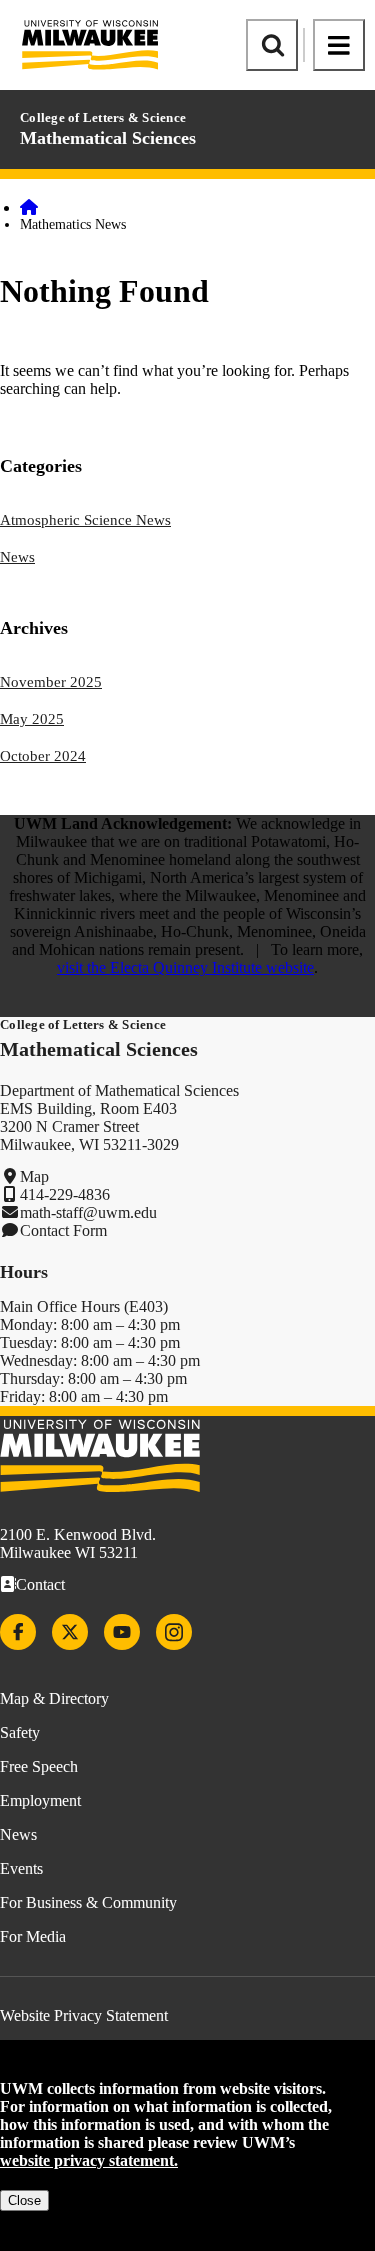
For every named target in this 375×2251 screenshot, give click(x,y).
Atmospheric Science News (85, 520)
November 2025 (51, 682)
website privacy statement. (89, 2160)
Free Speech (39, 1766)
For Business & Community (88, 1902)
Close (24, 2200)
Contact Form (63, 1230)
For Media (33, 1936)
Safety (20, 1732)
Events (21, 1868)
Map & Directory (54, 1698)
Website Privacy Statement (84, 2015)
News (17, 557)
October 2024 (43, 756)
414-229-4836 (65, 1194)
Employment (40, 1800)
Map (34, 1176)
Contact (40, 1584)
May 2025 (32, 719)
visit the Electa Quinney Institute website (185, 967)
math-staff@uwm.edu (88, 1212)
